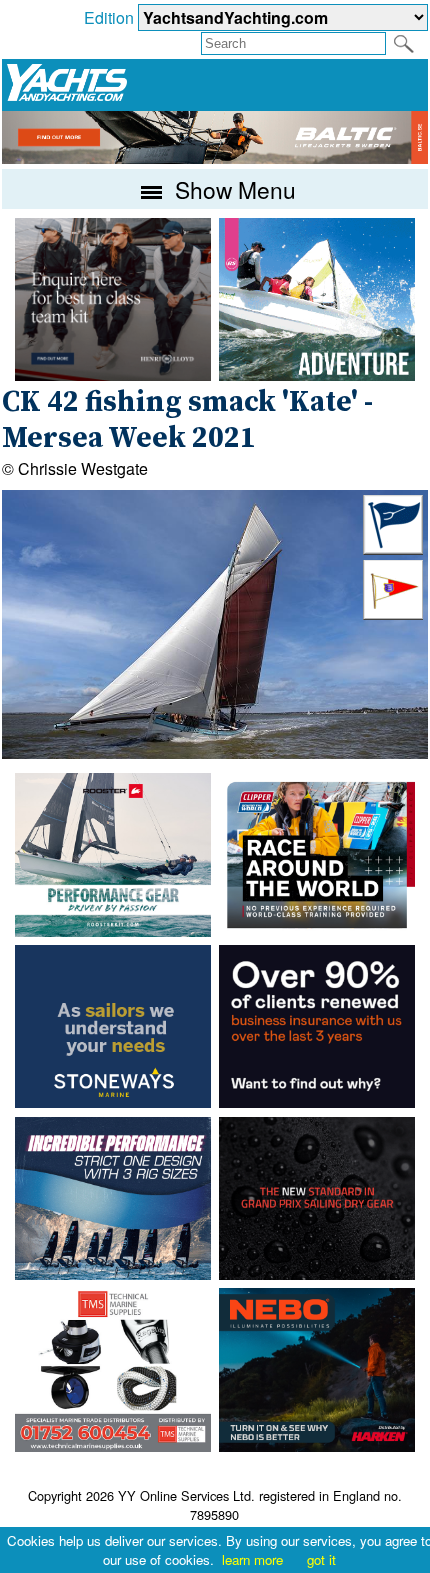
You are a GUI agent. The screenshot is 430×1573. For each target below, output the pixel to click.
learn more (252, 1559)
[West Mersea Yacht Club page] (393, 613)
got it (321, 1559)
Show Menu (232, 189)
